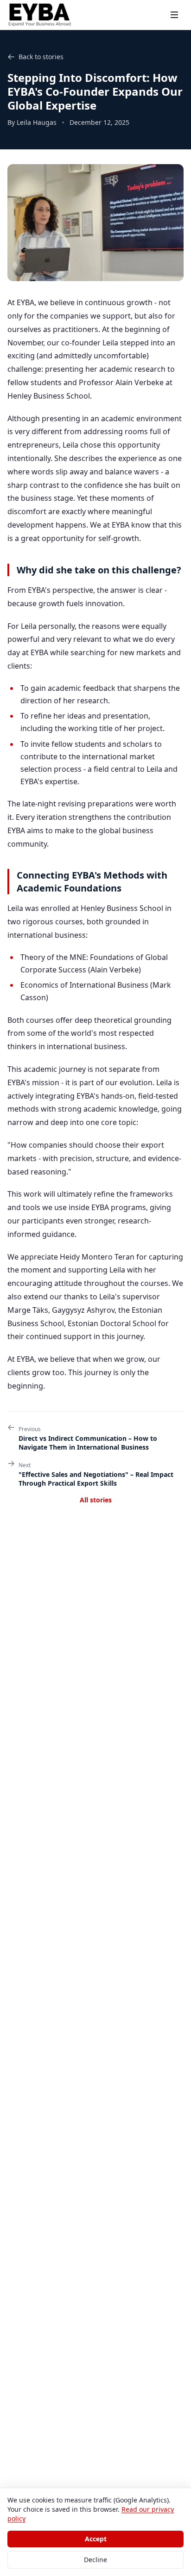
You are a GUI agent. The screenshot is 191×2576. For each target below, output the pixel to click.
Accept (96, 2539)
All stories (96, 1500)
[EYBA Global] (40, 15)
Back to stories (41, 57)
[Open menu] (174, 15)
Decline (95, 2560)
